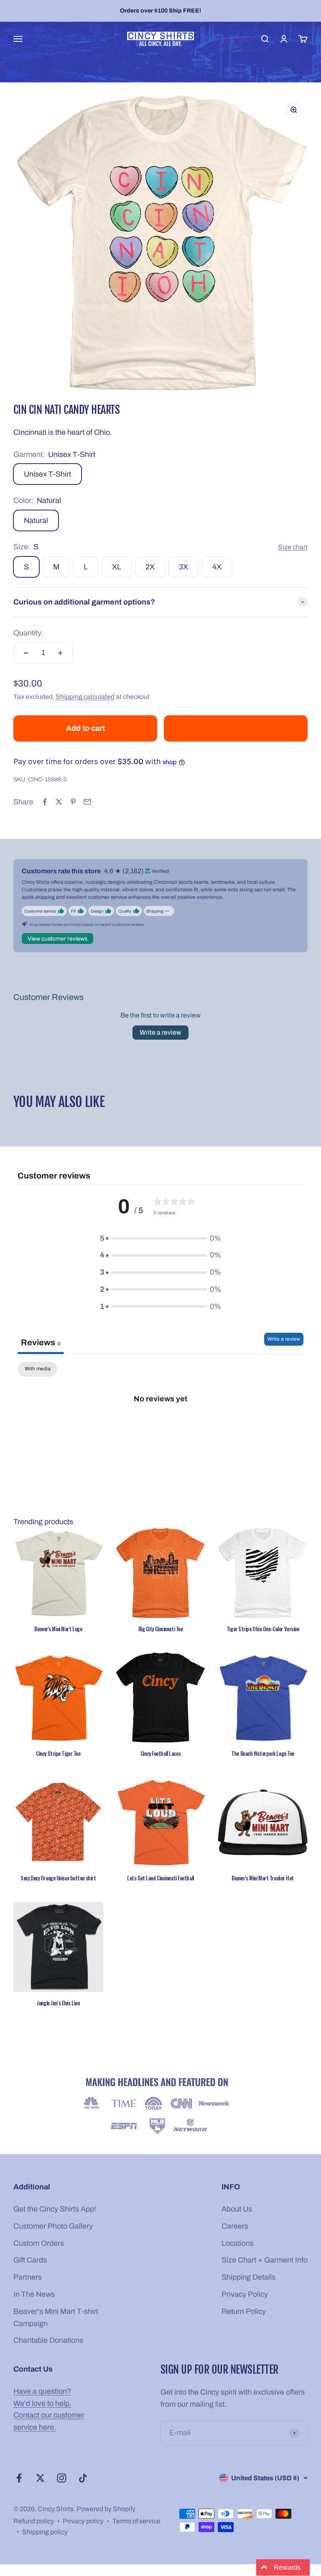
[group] (160, 2107)
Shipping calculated (85, 697)
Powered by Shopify (106, 2509)
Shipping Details (248, 2277)
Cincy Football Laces (160, 1753)
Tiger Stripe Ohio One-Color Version (263, 1629)
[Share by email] (87, 802)
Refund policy (34, 2521)
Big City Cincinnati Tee (161, 1629)
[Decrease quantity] (26, 653)
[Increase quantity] (60, 653)
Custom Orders (39, 2243)
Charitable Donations (48, 2340)
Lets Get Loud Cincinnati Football (160, 1878)
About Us (237, 2209)
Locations (238, 2243)
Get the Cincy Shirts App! (55, 2209)
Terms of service (136, 2521)
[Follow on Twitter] (40, 2478)
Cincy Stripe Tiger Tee (58, 1753)
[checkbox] (38, 1369)
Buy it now (236, 728)
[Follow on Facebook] (19, 2478)
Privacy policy (83, 2521)
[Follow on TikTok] (83, 2478)
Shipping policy (45, 2532)
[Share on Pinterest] (73, 802)
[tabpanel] (160, 1427)
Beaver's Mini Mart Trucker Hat (263, 1878)
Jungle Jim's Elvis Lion (58, 2003)
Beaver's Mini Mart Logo (58, 1629)
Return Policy (244, 2311)
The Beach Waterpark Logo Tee (263, 1753)
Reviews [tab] (41, 1342)
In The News (34, 2294)
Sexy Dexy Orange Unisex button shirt (58, 1878)
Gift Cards (30, 2260)
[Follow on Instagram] (62, 2478)
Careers (235, 2226)
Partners (28, 2277)
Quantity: (28, 633)
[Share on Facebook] (45, 802)
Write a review (160, 1032)
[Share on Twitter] (59, 802)
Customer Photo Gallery (53, 2226)
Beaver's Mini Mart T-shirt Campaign (56, 2317)
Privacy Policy (245, 2294)
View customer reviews (57, 939)
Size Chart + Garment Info (265, 2260)
